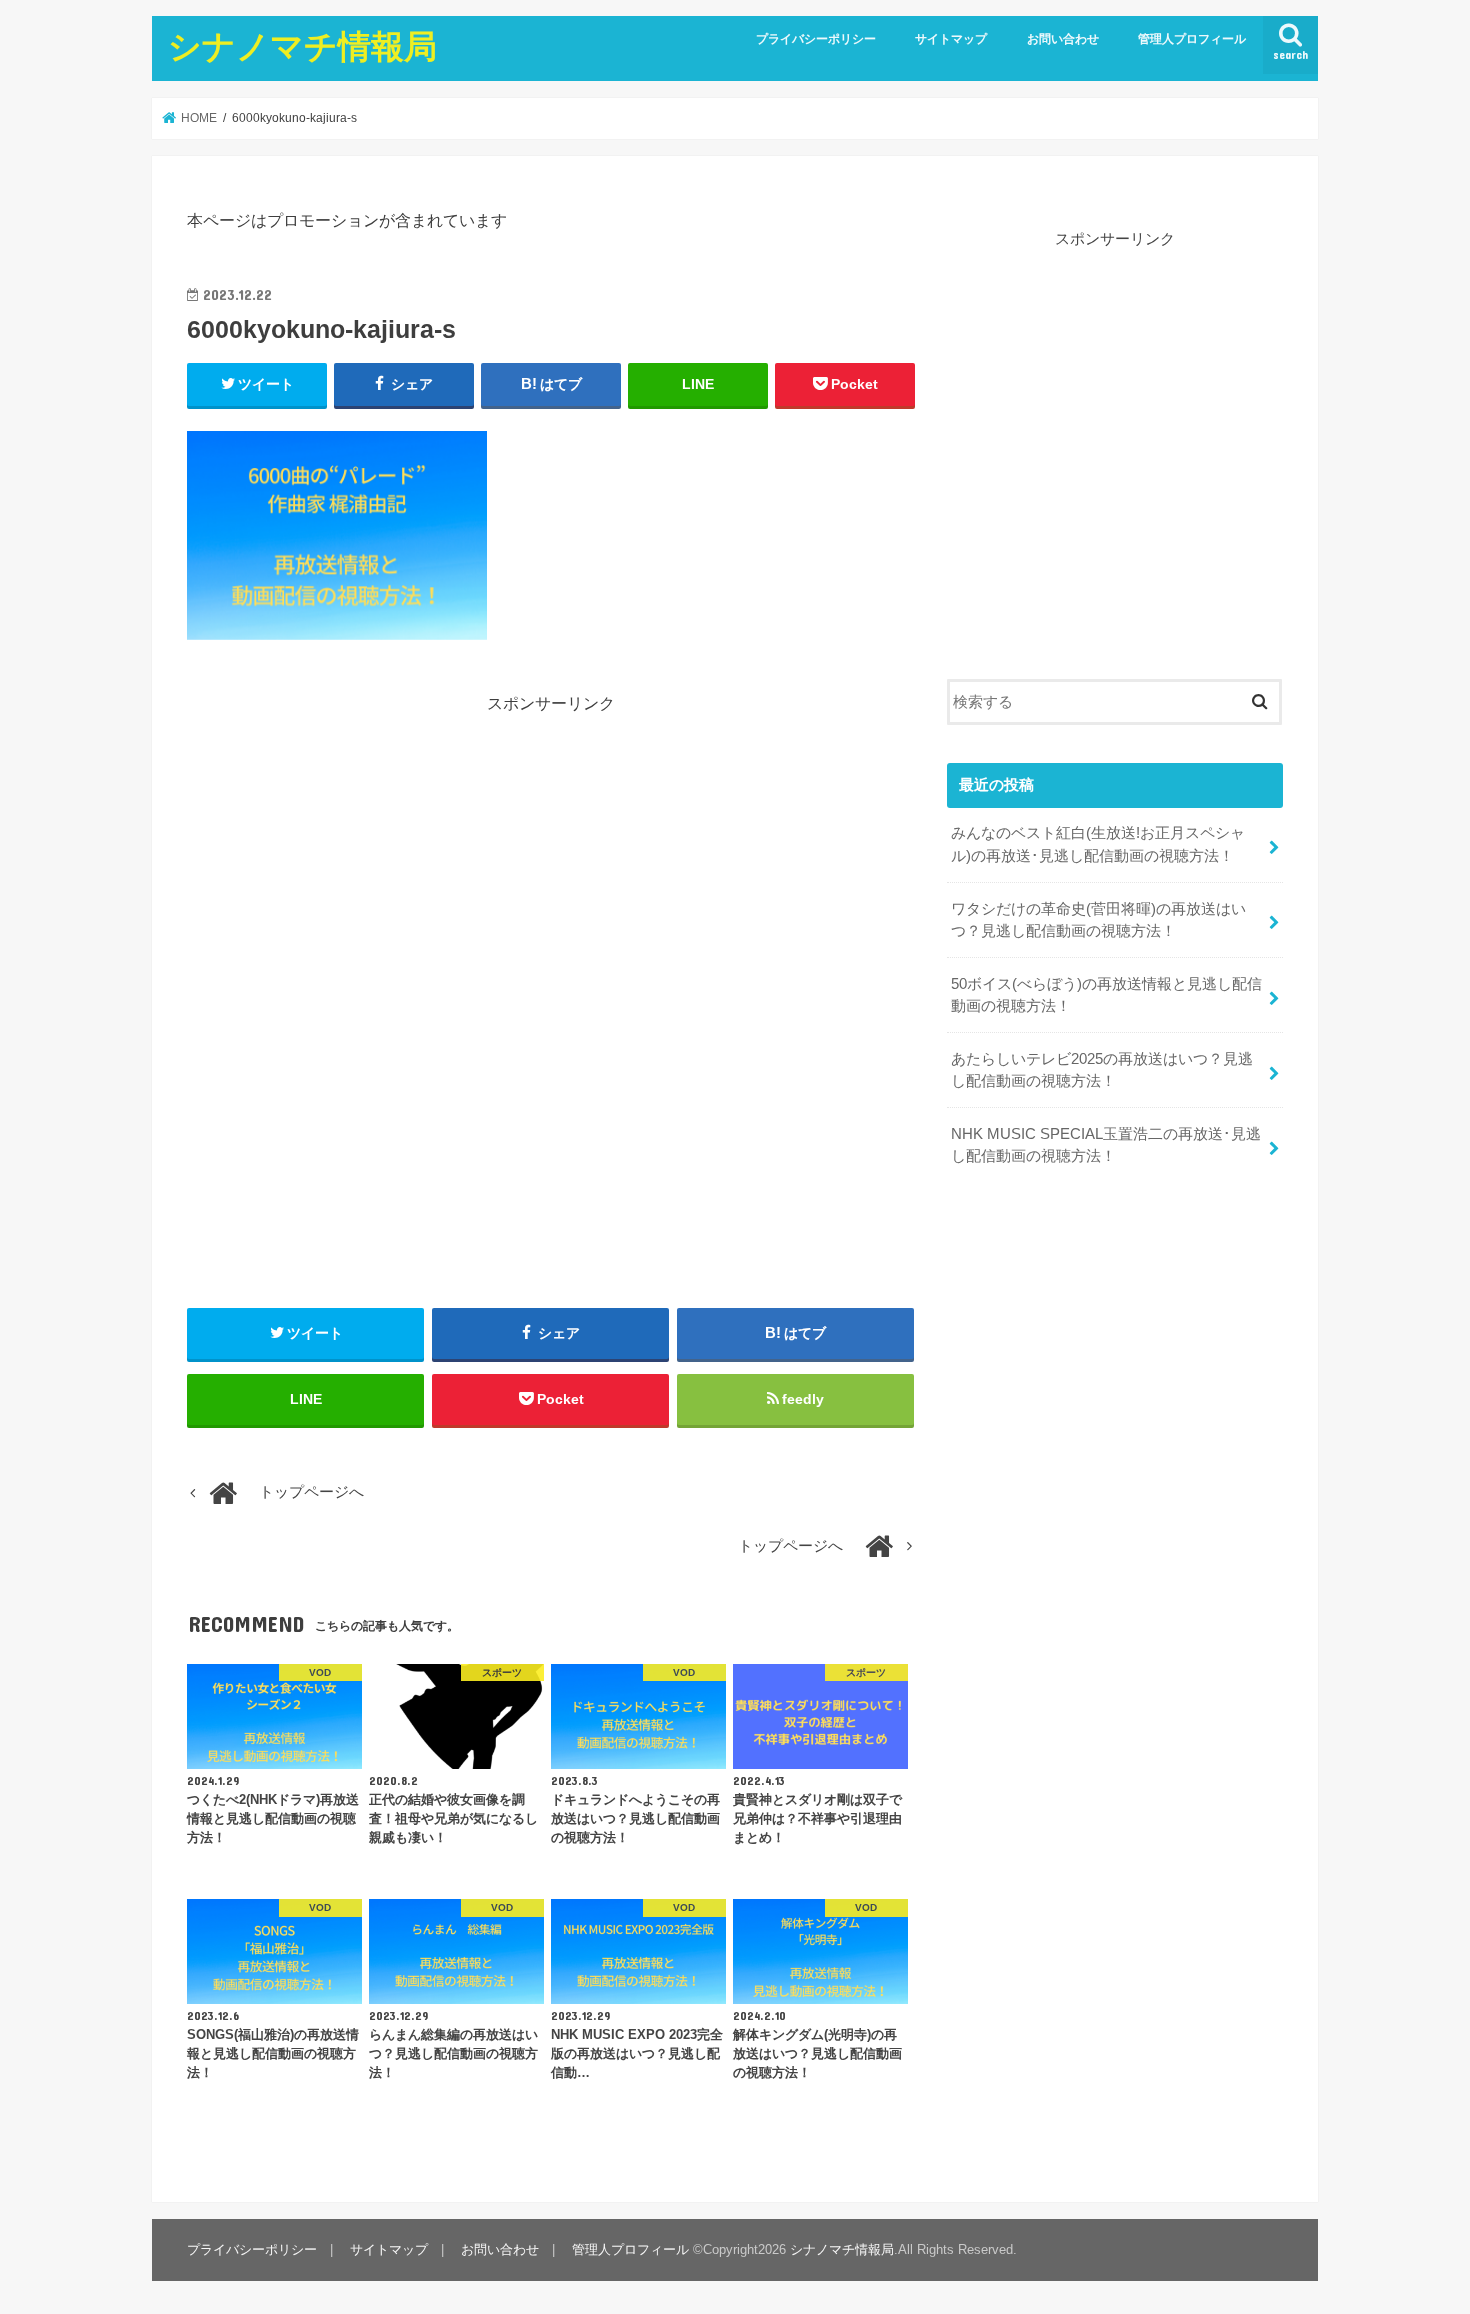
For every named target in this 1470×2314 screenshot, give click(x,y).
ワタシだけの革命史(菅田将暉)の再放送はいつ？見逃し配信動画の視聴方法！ (1098, 920)
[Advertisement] (551, 855)
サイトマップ (951, 39)
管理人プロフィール (1192, 39)
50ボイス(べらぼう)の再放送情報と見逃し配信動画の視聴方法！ (1106, 995)
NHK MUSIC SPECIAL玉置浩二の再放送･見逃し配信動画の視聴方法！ (1106, 1145)
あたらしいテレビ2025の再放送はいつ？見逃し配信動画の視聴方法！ (1102, 1070)
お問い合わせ (1063, 39)
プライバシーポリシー (816, 39)
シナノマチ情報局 (302, 45)
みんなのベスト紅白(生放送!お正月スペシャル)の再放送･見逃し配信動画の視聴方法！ (1098, 844)
